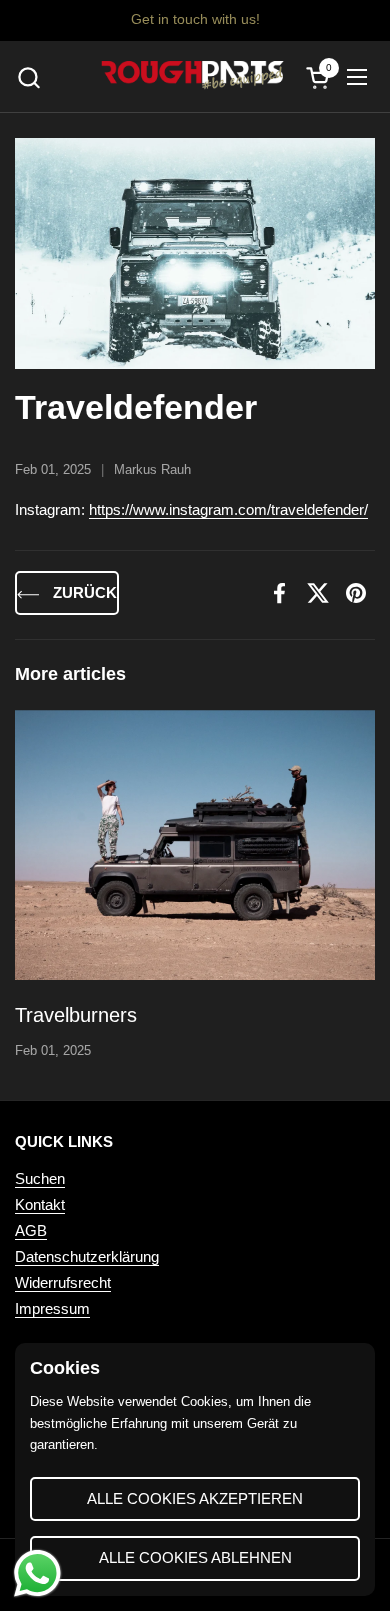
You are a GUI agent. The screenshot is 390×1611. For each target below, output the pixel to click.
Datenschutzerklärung (87, 1256)
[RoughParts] (192, 77)
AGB (31, 1230)
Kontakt (40, 1204)
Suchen (40, 1178)
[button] (28, 77)
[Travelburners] (195, 845)
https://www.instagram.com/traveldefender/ (228, 509)
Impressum (52, 1308)
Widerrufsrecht (63, 1282)
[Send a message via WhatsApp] (37, 1573)
